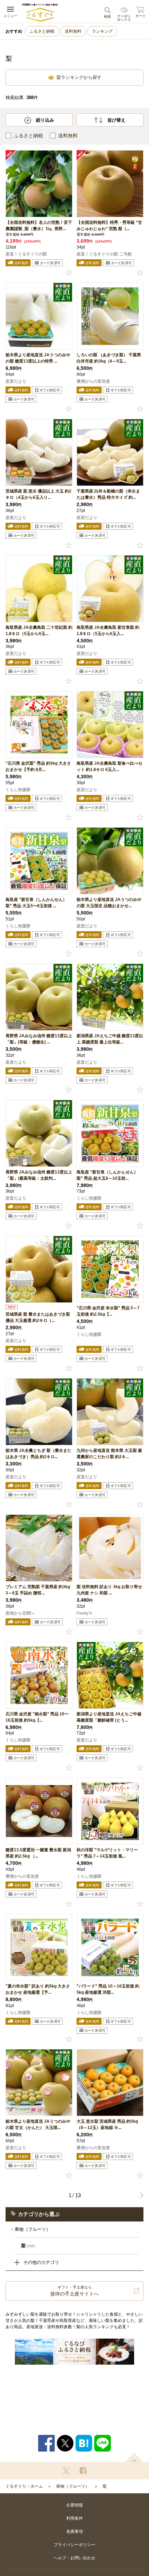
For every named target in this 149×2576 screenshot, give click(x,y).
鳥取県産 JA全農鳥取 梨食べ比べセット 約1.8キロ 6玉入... (109, 766)
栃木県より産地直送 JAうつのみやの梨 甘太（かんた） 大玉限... (38, 2124)
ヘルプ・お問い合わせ (74, 2558)
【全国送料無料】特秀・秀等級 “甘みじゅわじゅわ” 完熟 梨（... (109, 226)
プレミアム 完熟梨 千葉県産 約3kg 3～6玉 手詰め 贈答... (38, 1590)
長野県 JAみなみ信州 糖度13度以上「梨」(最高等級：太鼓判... (39, 1175)
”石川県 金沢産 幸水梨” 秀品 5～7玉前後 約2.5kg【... (108, 1311)
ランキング (102, 31)
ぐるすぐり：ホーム (24, 2486)
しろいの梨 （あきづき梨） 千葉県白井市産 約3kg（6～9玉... (109, 358)
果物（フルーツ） (33, 2229)
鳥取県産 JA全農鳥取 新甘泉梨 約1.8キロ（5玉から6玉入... (108, 631)
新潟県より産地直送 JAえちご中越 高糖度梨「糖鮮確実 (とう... (109, 1717)
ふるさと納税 (42, 31)
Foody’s (84, 1613)
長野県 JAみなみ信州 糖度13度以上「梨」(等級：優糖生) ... (39, 1039)
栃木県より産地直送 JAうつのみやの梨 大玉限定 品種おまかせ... (109, 903)
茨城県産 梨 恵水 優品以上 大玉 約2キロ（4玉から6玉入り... (38, 494)
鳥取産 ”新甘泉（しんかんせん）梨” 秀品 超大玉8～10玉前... (107, 1175)
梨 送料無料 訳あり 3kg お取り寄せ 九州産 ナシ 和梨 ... (109, 1590)
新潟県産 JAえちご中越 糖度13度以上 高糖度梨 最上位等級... (110, 1039)
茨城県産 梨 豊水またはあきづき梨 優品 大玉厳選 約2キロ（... (38, 1317)
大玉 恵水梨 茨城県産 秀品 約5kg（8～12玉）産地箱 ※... (107, 2124)
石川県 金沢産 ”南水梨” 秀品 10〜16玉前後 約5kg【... (37, 1717)
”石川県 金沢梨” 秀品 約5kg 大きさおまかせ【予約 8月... (38, 766)
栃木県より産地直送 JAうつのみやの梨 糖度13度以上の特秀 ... (38, 358)
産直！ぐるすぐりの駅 (26, 254)
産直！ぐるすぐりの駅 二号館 (104, 254)
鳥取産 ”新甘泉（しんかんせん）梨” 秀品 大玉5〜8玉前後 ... (36, 903)
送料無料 (73, 31)
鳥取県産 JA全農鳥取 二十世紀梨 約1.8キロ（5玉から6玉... (39, 631)
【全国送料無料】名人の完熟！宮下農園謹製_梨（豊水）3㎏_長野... (39, 226)
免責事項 (74, 2532)
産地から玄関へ (20, 1613)
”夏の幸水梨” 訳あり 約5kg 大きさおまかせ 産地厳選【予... (38, 1989)
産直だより (16, 381)
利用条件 (74, 2518)
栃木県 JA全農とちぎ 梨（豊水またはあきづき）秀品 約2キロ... (38, 1454)
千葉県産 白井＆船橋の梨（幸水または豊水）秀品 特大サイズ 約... (108, 494)
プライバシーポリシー (74, 2545)
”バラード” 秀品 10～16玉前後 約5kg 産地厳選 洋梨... (108, 1989)
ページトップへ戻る (134, 2457)
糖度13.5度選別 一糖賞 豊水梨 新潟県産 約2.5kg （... (38, 1853)
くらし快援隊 (18, 790)
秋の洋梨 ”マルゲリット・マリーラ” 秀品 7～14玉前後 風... (107, 1853)
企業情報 (74, 2505)
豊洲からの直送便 (93, 381)
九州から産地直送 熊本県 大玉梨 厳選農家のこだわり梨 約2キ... (109, 1454)
